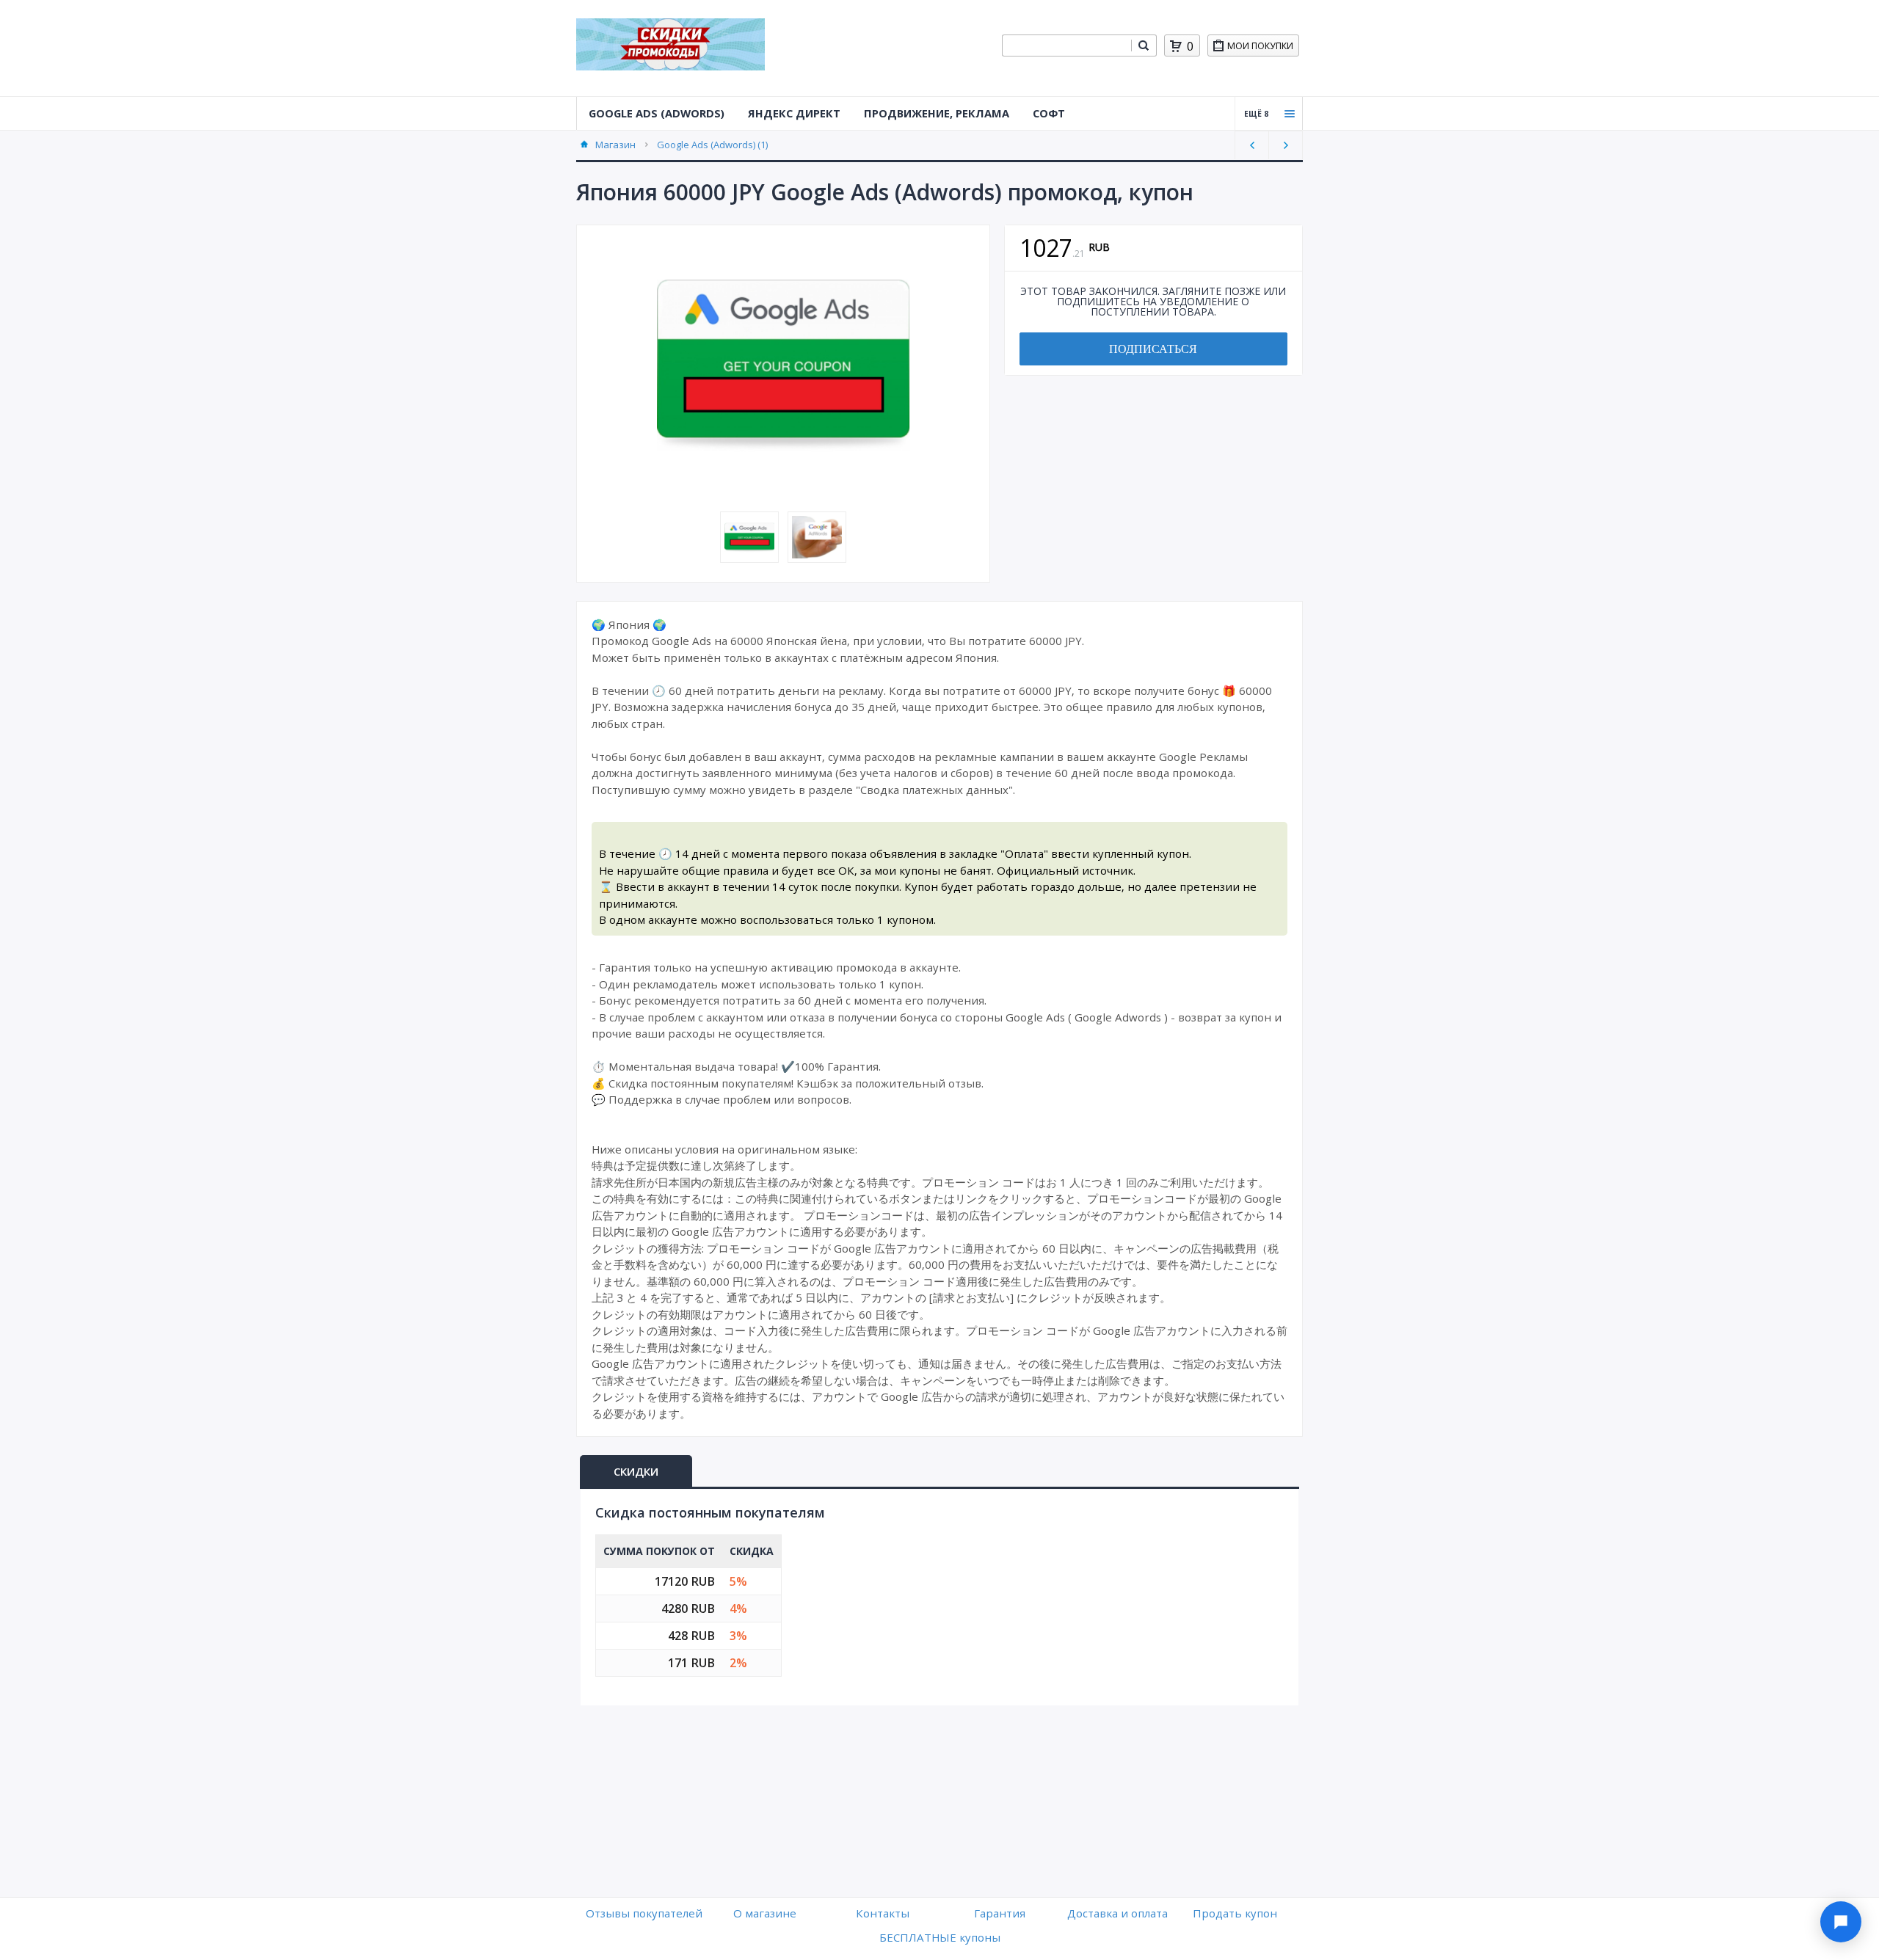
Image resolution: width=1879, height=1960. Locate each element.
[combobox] (1066, 45)
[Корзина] (1176, 46)
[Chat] (1841, 1922)
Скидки (636, 1471)
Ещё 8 (1256, 114)
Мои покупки (1260, 46)
